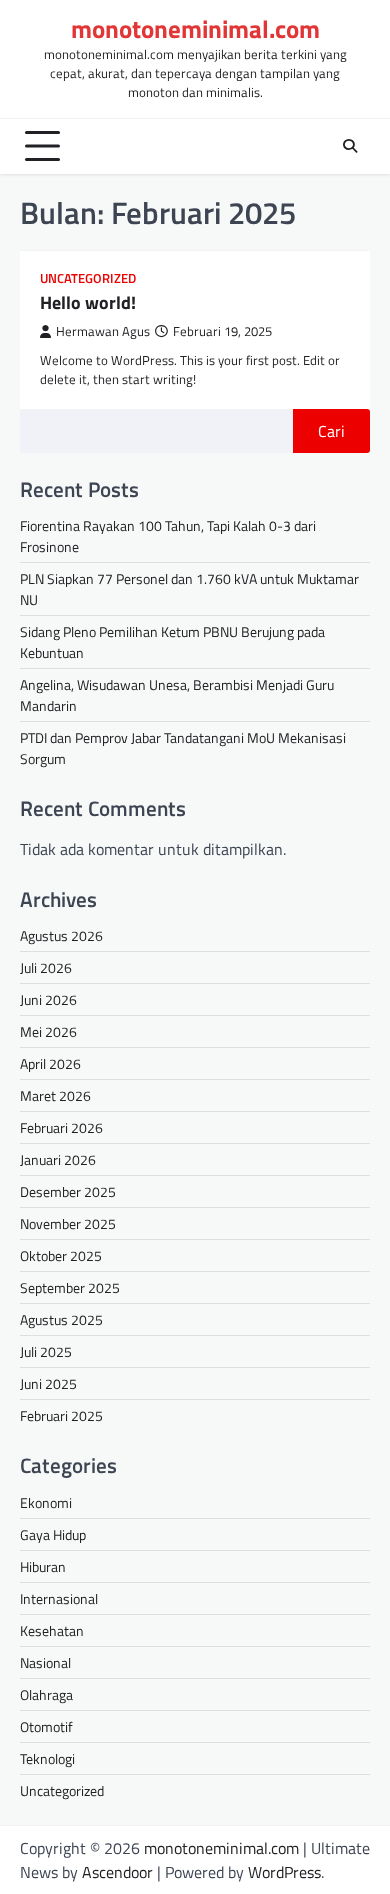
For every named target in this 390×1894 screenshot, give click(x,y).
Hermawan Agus (103, 331)
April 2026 (50, 1063)
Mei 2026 (48, 1031)
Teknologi (47, 1758)
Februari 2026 (61, 1127)
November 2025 (68, 1223)
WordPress (284, 1872)
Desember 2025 (68, 1191)
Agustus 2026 (61, 935)
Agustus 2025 (61, 1319)
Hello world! (88, 302)
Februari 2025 (61, 1415)
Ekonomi (46, 1502)
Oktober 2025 (61, 1255)
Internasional (59, 1598)
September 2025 (70, 1287)
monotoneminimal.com (195, 29)
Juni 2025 (48, 1383)
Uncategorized (88, 278)
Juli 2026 (46, 967)
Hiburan (43, 1566)
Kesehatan (52, 1630)
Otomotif (46, 1726)
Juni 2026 (48, 999)
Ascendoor (117, 1872)
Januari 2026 (58, 1159)
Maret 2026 (55, 1095)
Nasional (45, 1662)
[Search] (350, 146)
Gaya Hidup (53, 1534)
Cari (331, 431)
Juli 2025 (46, 1351)
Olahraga (46, 1694)
